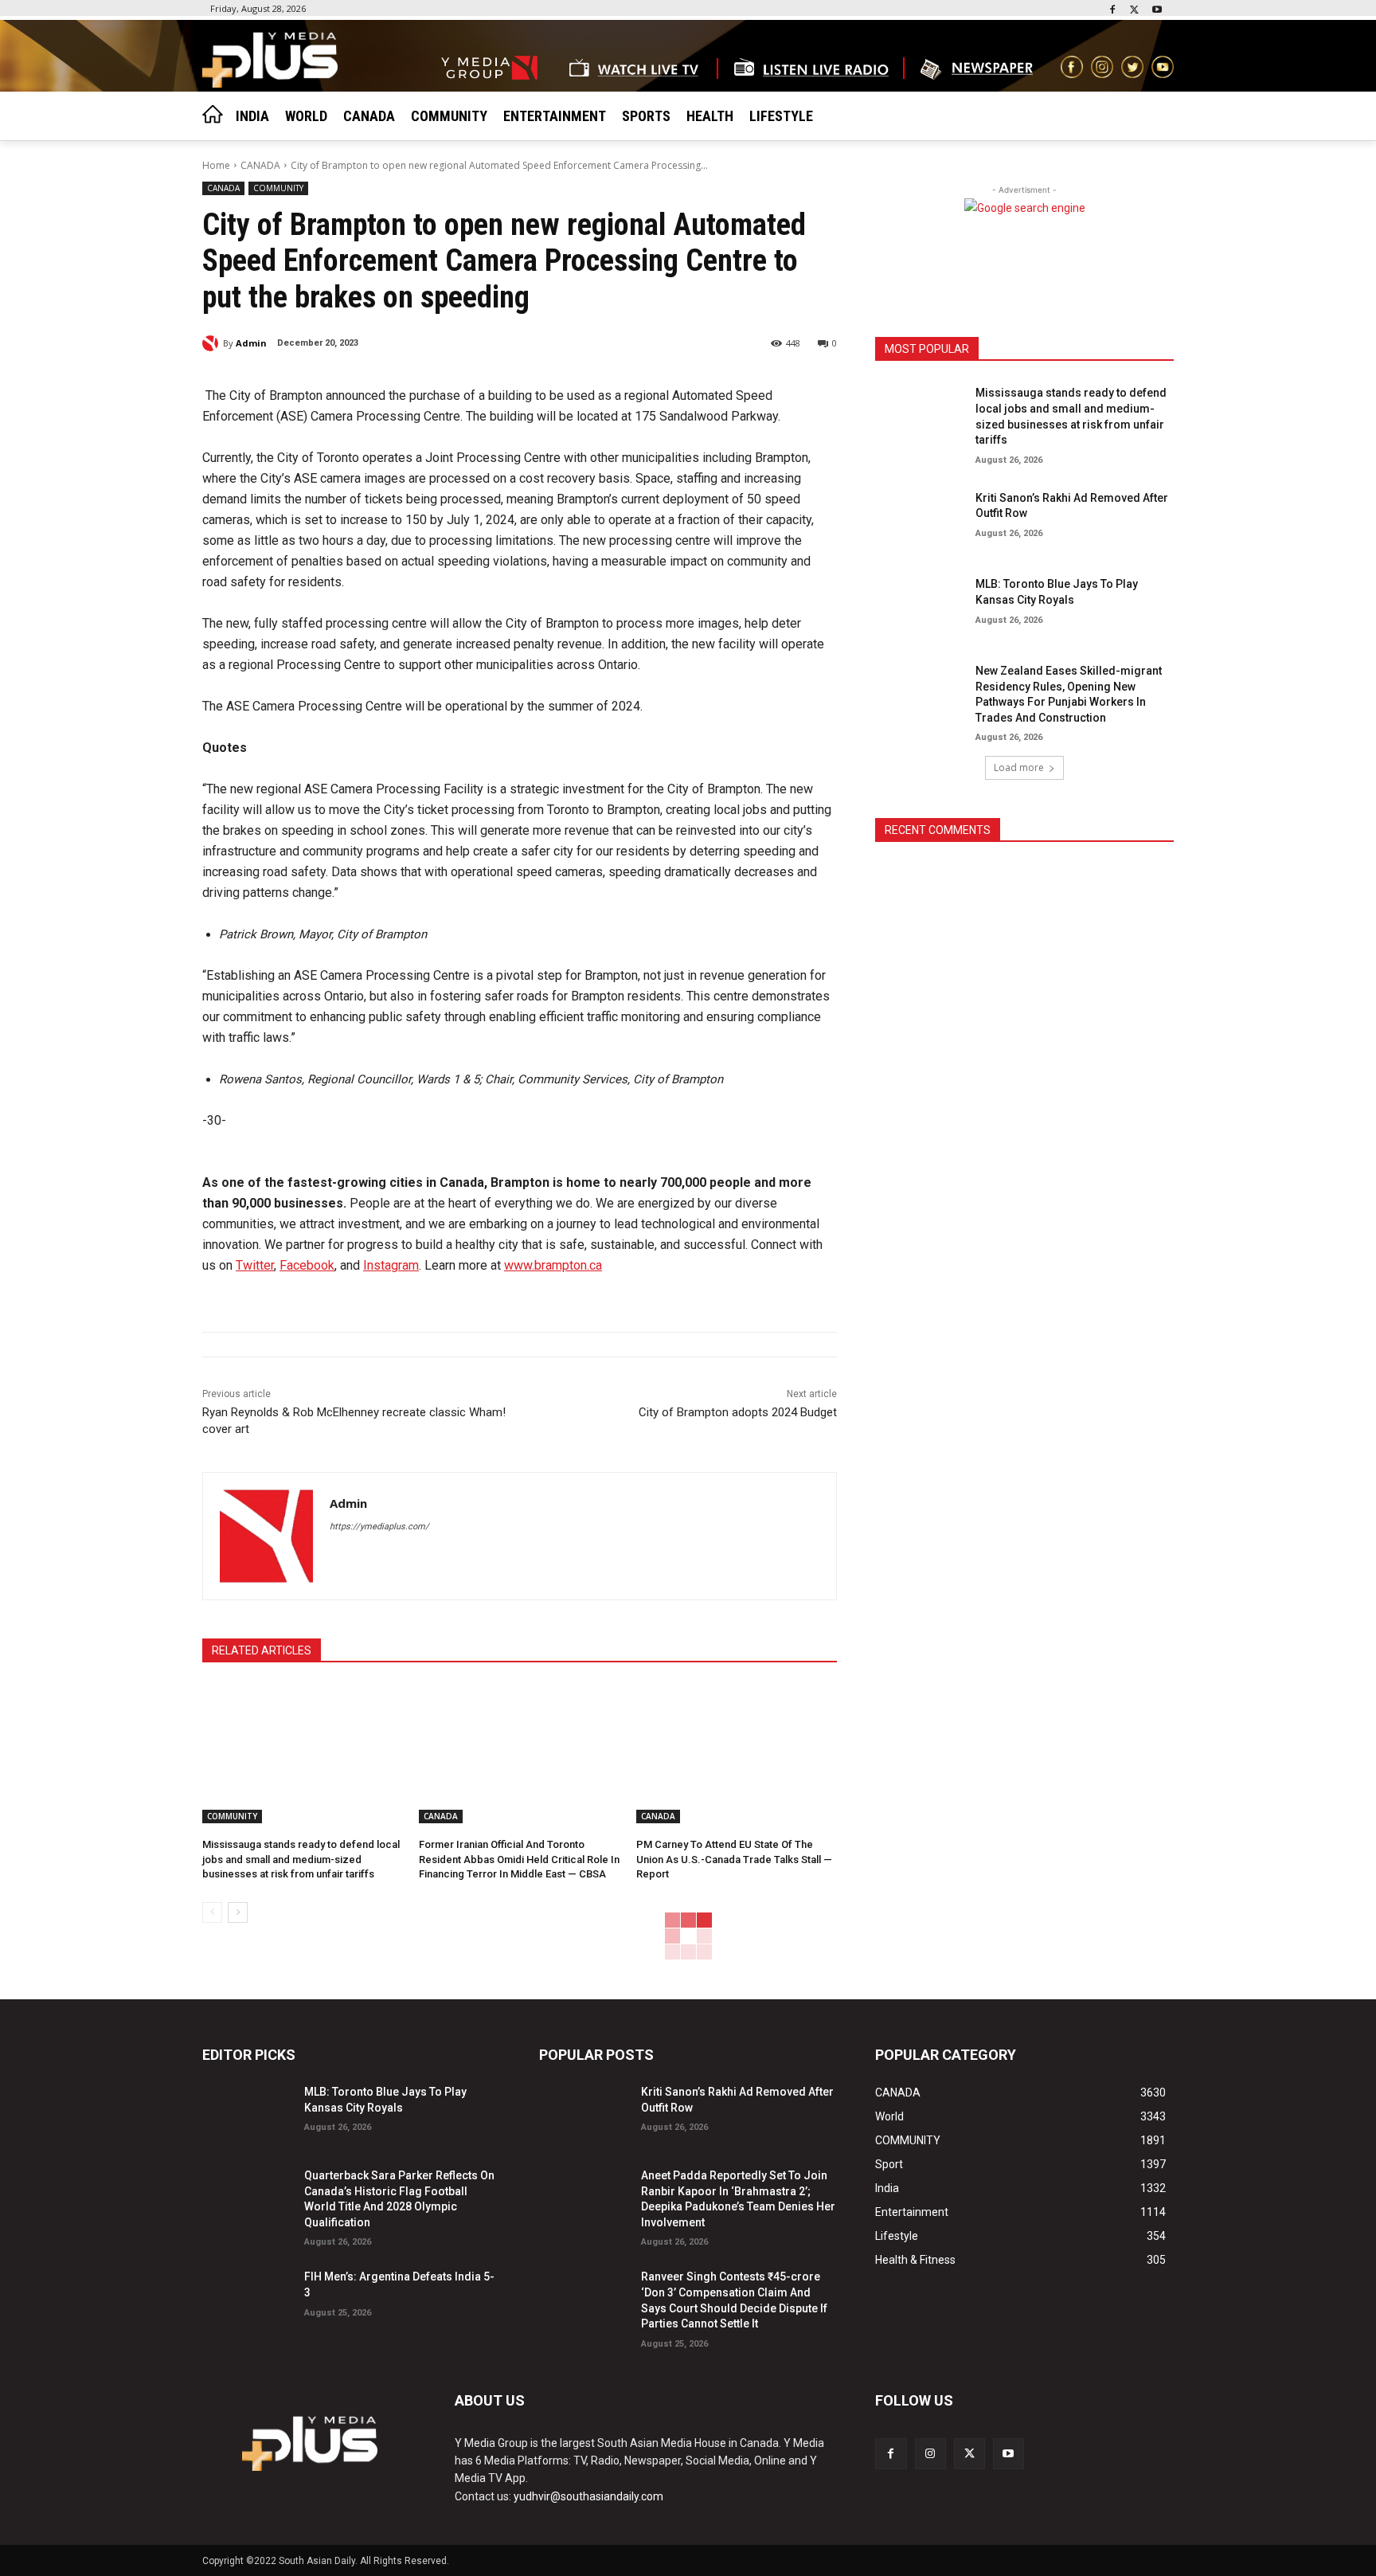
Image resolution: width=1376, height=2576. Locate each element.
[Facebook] (1113, 11)
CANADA (260, 165)
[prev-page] (212, 1912)
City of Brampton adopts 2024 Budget (738, 1412)
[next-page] (238, 1912)
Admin (251, 343)
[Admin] (213, 343)
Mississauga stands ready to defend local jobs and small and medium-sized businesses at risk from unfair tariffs (301, 1859)
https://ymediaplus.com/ (379, 1527)
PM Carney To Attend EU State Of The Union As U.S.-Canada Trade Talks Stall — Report (734, 1859)
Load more (1019, 767)
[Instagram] (930, 2454)
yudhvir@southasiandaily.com (588, 2496)
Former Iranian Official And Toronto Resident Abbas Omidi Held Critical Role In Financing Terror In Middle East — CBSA (519, 1859)
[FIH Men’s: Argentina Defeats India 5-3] (247, 2297)
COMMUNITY (278, 188)
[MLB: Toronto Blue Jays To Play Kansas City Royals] (920, 604)
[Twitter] (1134, 11)
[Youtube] (1157, 11)
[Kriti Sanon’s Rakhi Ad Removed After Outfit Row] (920, 518)
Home (216, 165)
